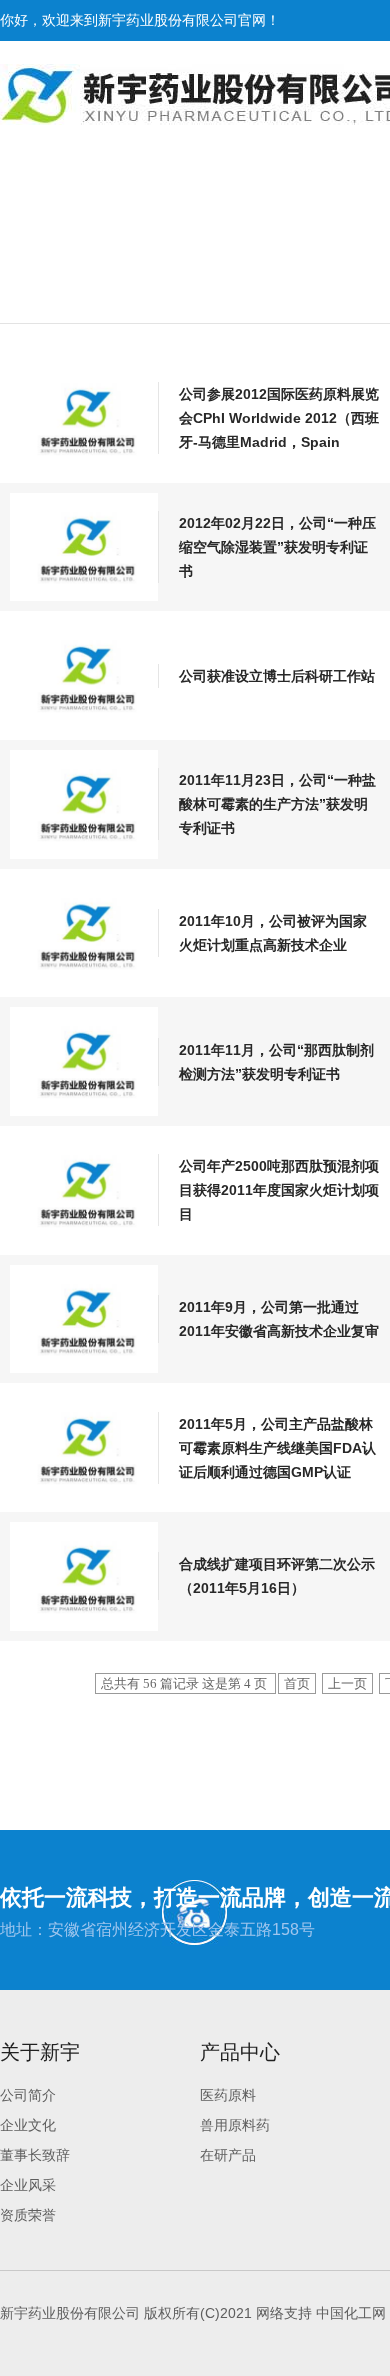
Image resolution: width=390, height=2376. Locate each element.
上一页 (347, 1683)
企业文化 (28, 2125)
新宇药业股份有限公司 (168, 20)
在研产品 (228, 2155)
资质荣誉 (28, 2215)
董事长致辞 (35, 2155)
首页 (297, 1683)
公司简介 (28, 2095)
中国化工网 (351, 2313)
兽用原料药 (235, 2125)
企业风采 (28, 2185)
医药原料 (228, 2095)
